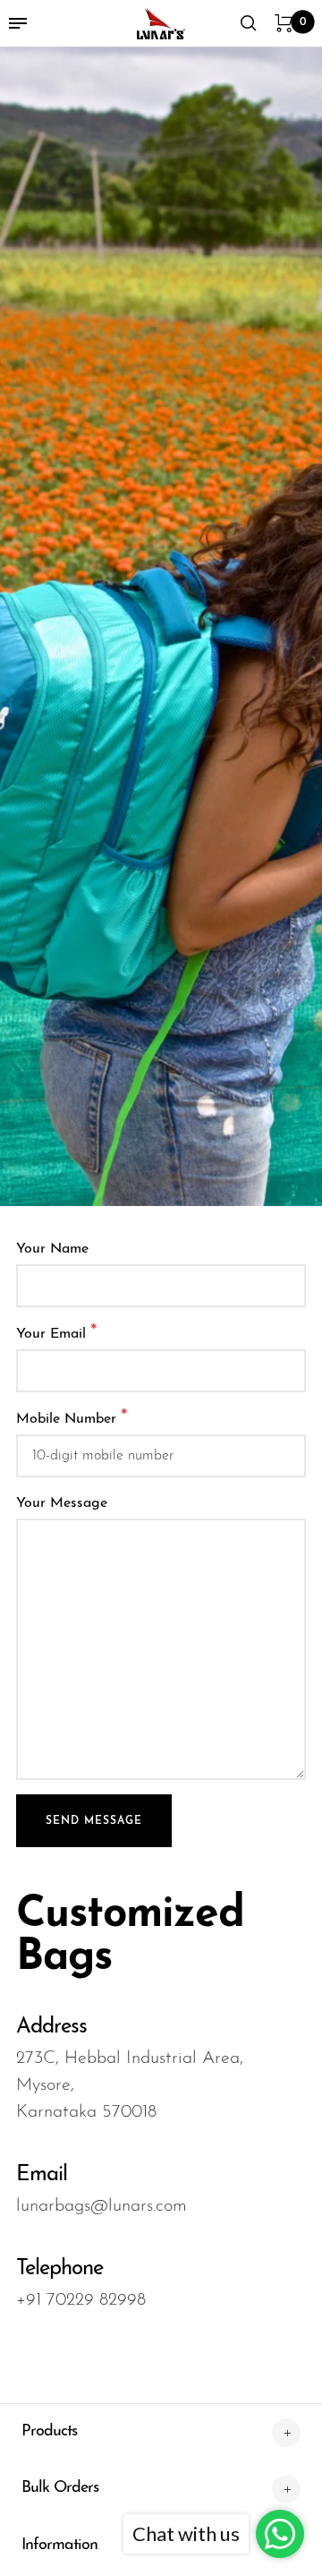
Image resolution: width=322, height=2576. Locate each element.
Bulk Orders (60, 2488)
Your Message (62, 1503)
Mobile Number (72, 1418)
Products (49, 2432)
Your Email (57, 1333)
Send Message (94, 1821)
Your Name (52, 1249)
